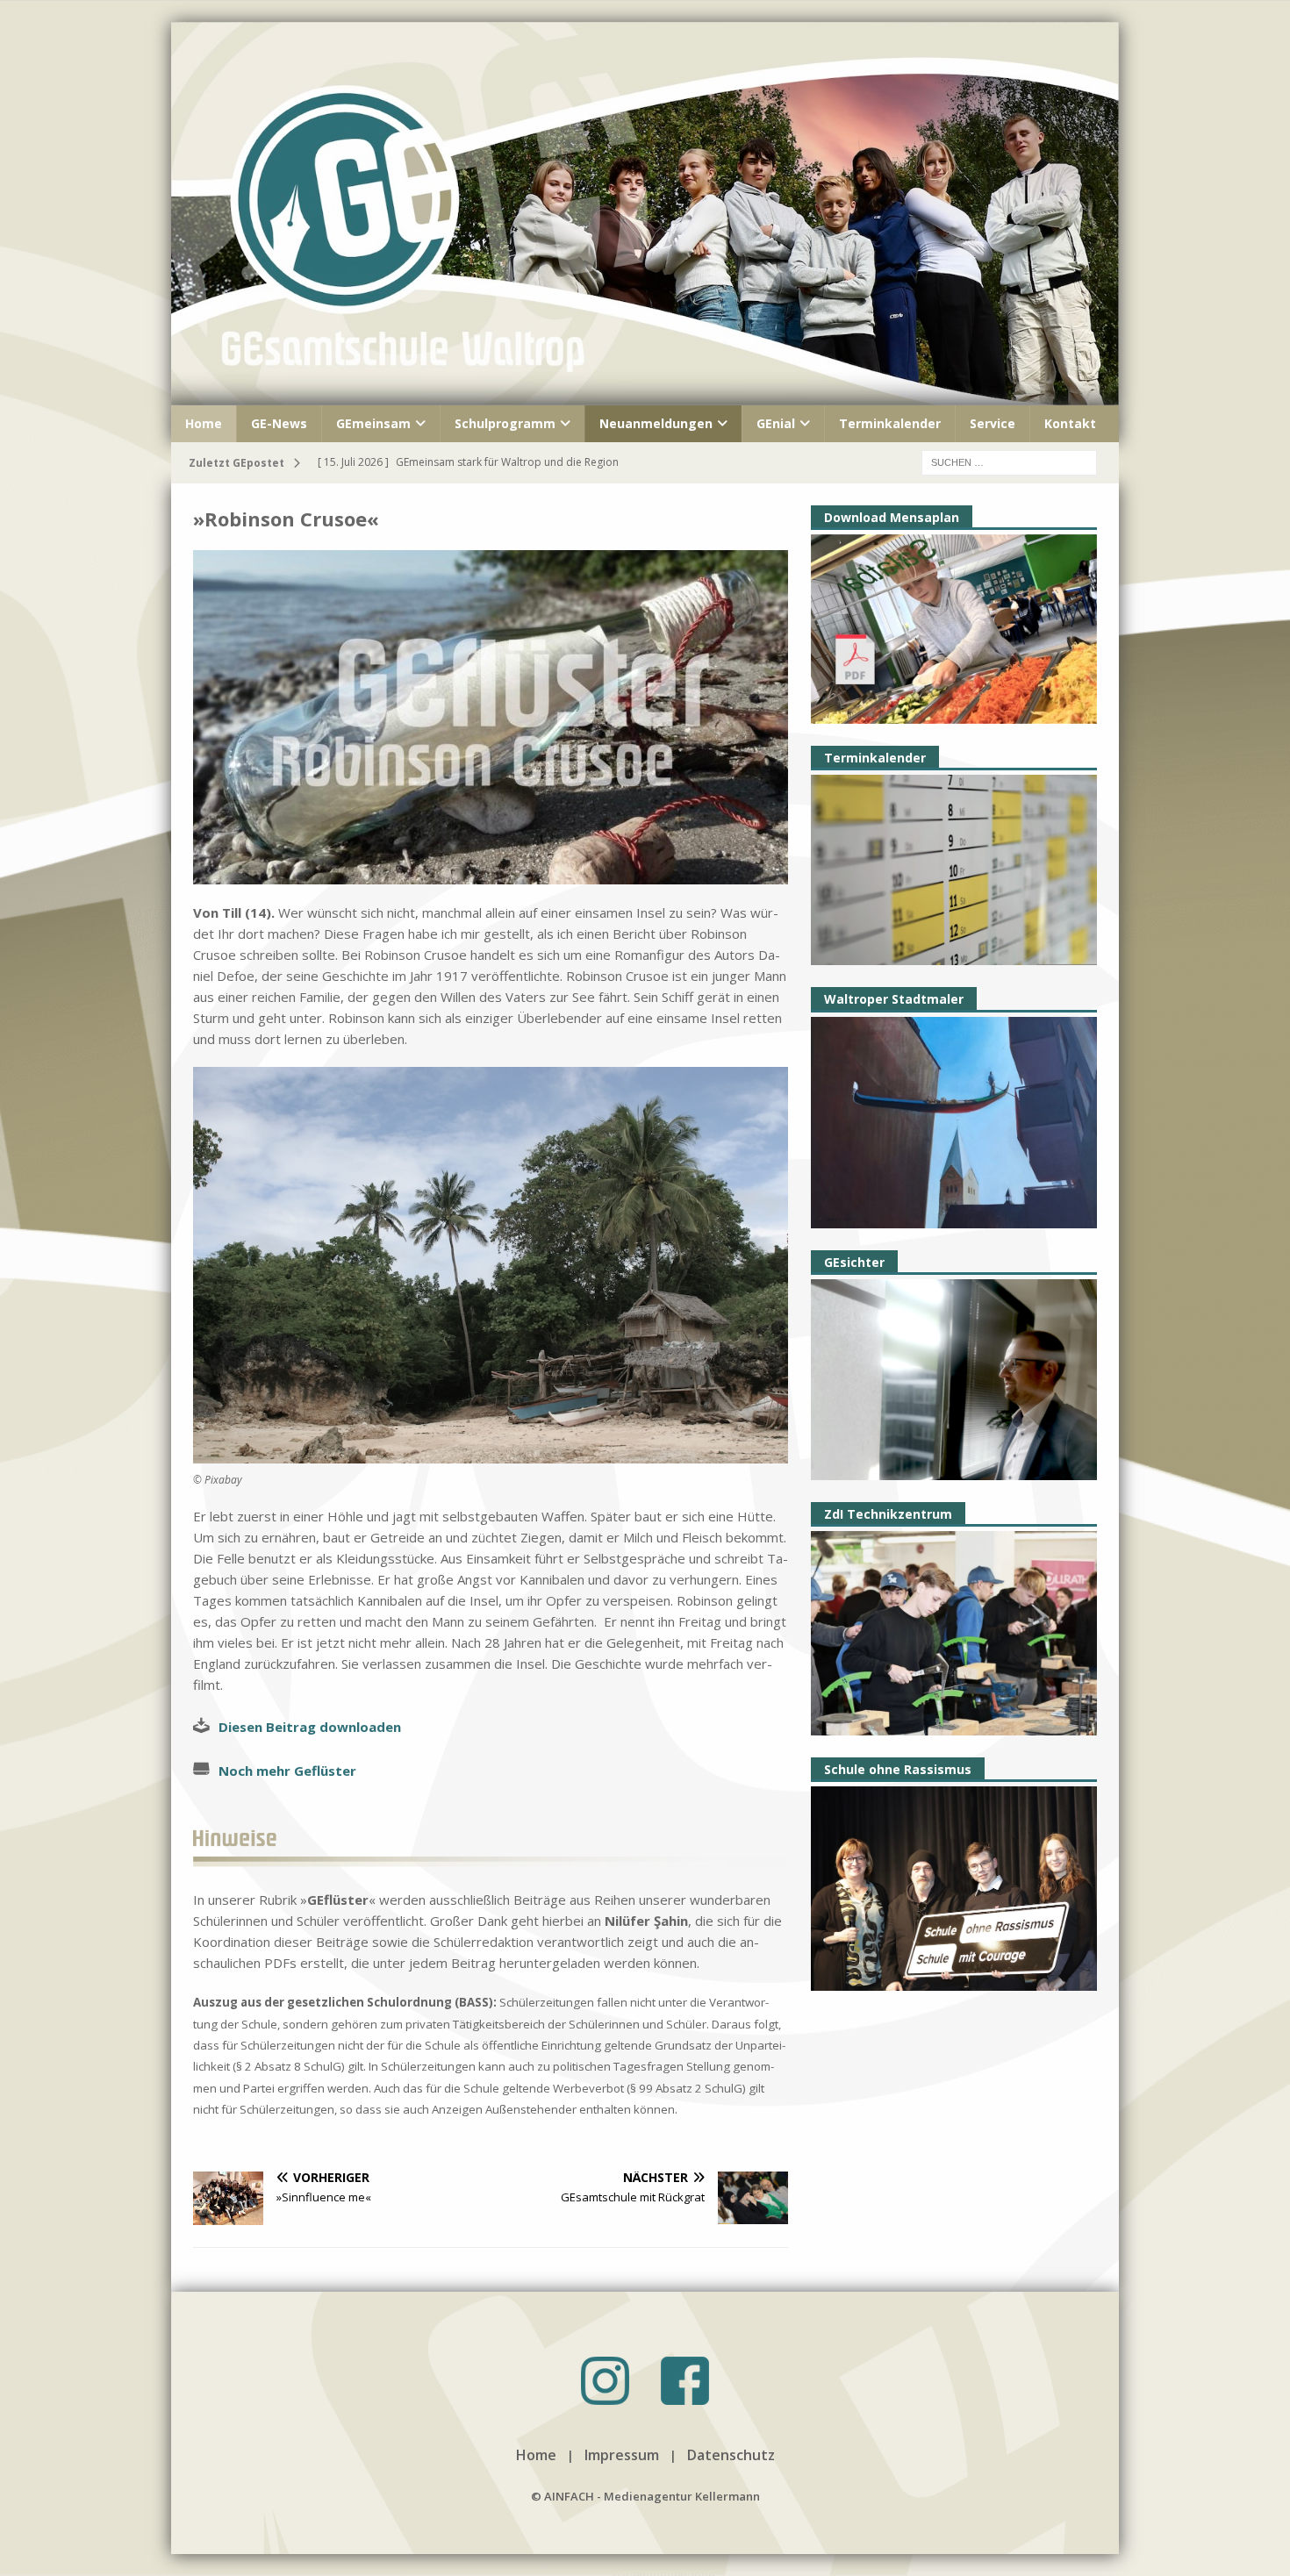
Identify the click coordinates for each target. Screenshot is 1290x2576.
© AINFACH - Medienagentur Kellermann (645, 2496)
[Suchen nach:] (1009, 461)
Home (204, 423)
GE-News (279, 423)
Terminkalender (890, 423)
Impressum (622, 2455)
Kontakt (1070, 423)
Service (993, 423)
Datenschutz (731, 2455)
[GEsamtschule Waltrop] (645, 394)
